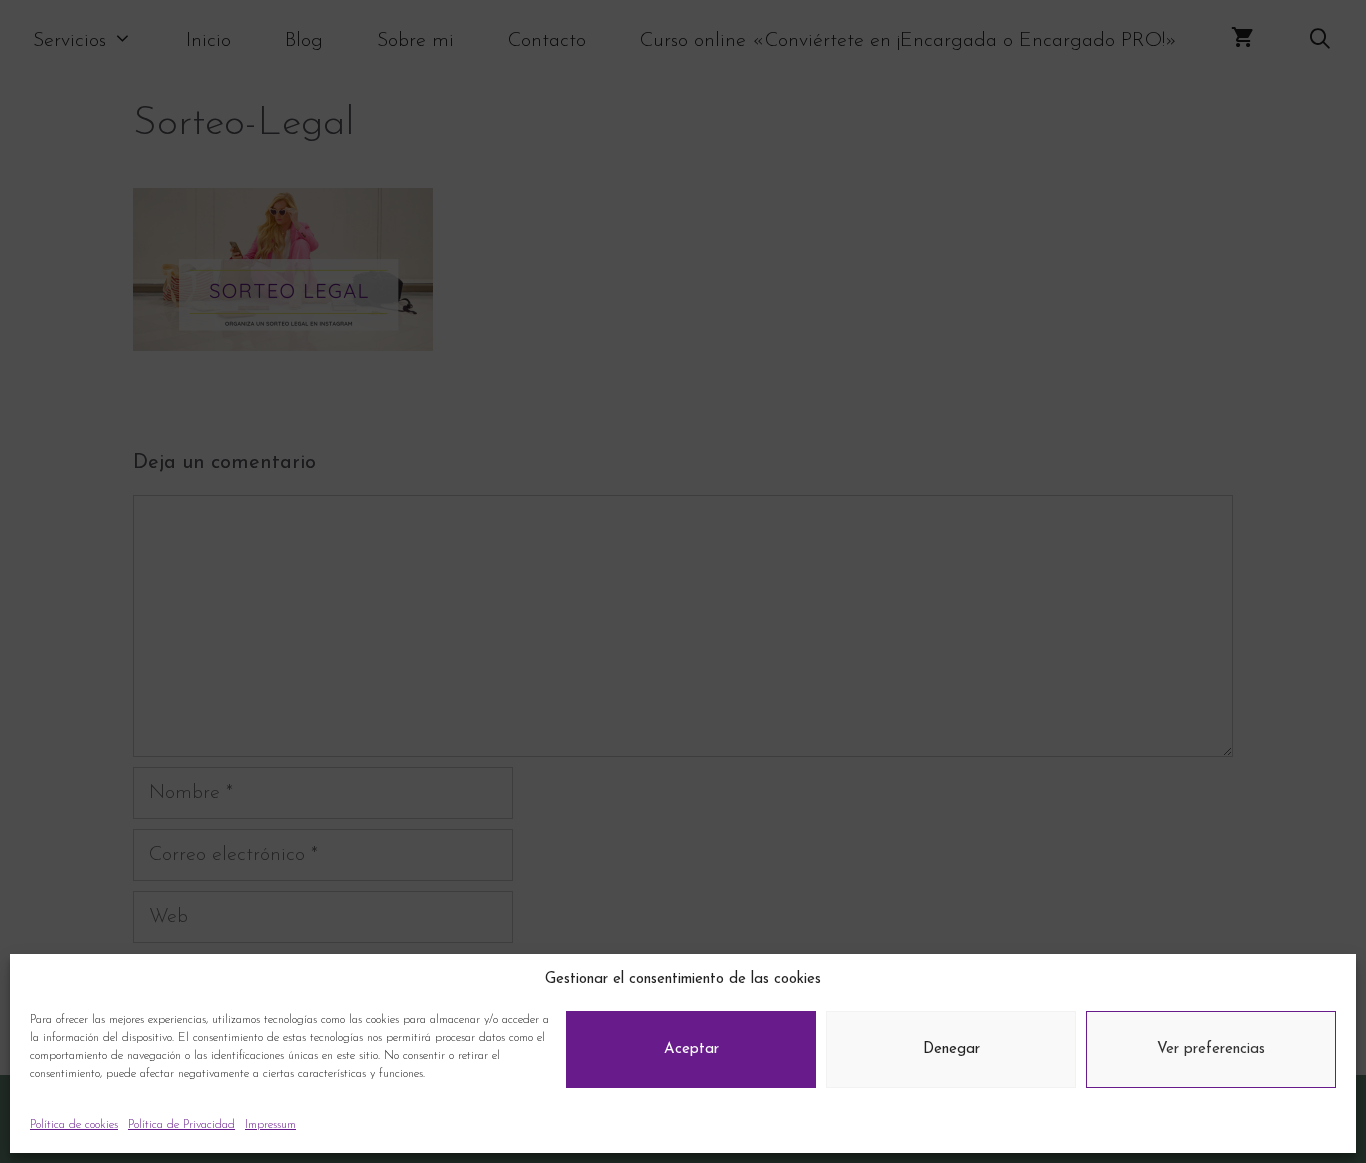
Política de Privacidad (181, 1125)
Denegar (951, 1049)
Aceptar (691, 1049)
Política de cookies (74, 1125)
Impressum (270, 1125)
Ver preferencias (1211, 1049)
